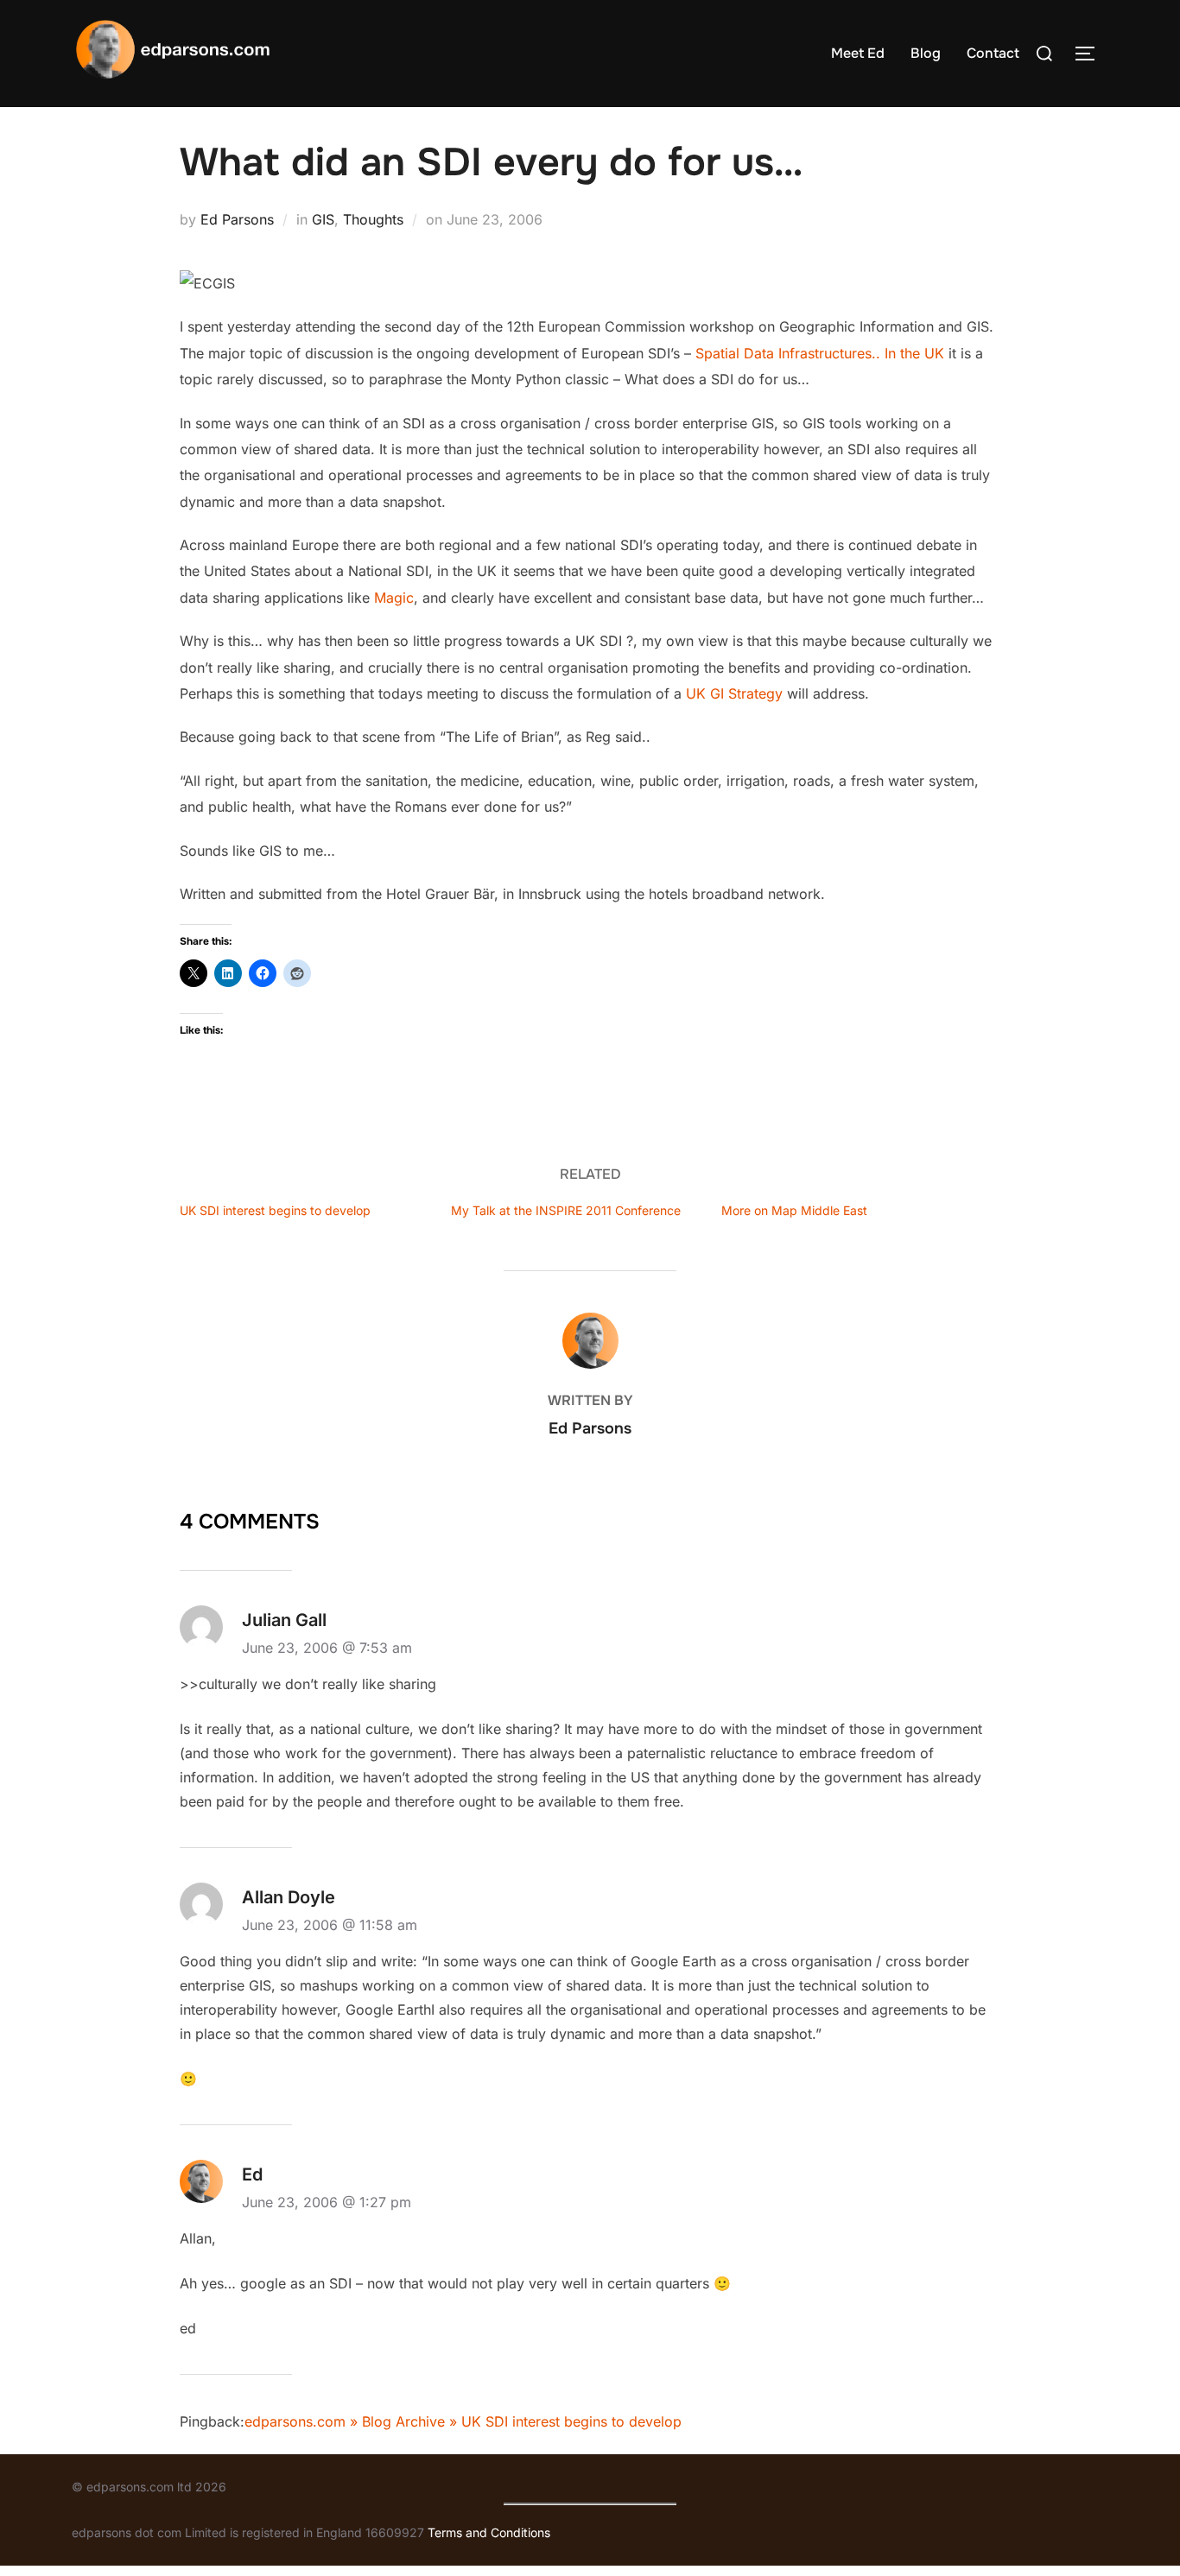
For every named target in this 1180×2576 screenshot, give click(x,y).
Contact (993, 53)
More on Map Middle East (794, 1210)
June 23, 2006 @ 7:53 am (327, 1648)
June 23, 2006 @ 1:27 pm (327, 2202)
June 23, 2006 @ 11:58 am (330, 1925)
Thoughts (373, 219)
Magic (394, 598)
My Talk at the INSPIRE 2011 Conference (566, 1210)
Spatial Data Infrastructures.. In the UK (820, 353)
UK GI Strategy (734, 693)
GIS (323, 219)
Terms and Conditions (489, 2532)
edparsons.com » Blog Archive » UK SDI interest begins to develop (463, 2421)
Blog (926, 53)
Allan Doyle (289, 1897)
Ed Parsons (237, 219)
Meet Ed (858, 53)
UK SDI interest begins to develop (275, 1210)
